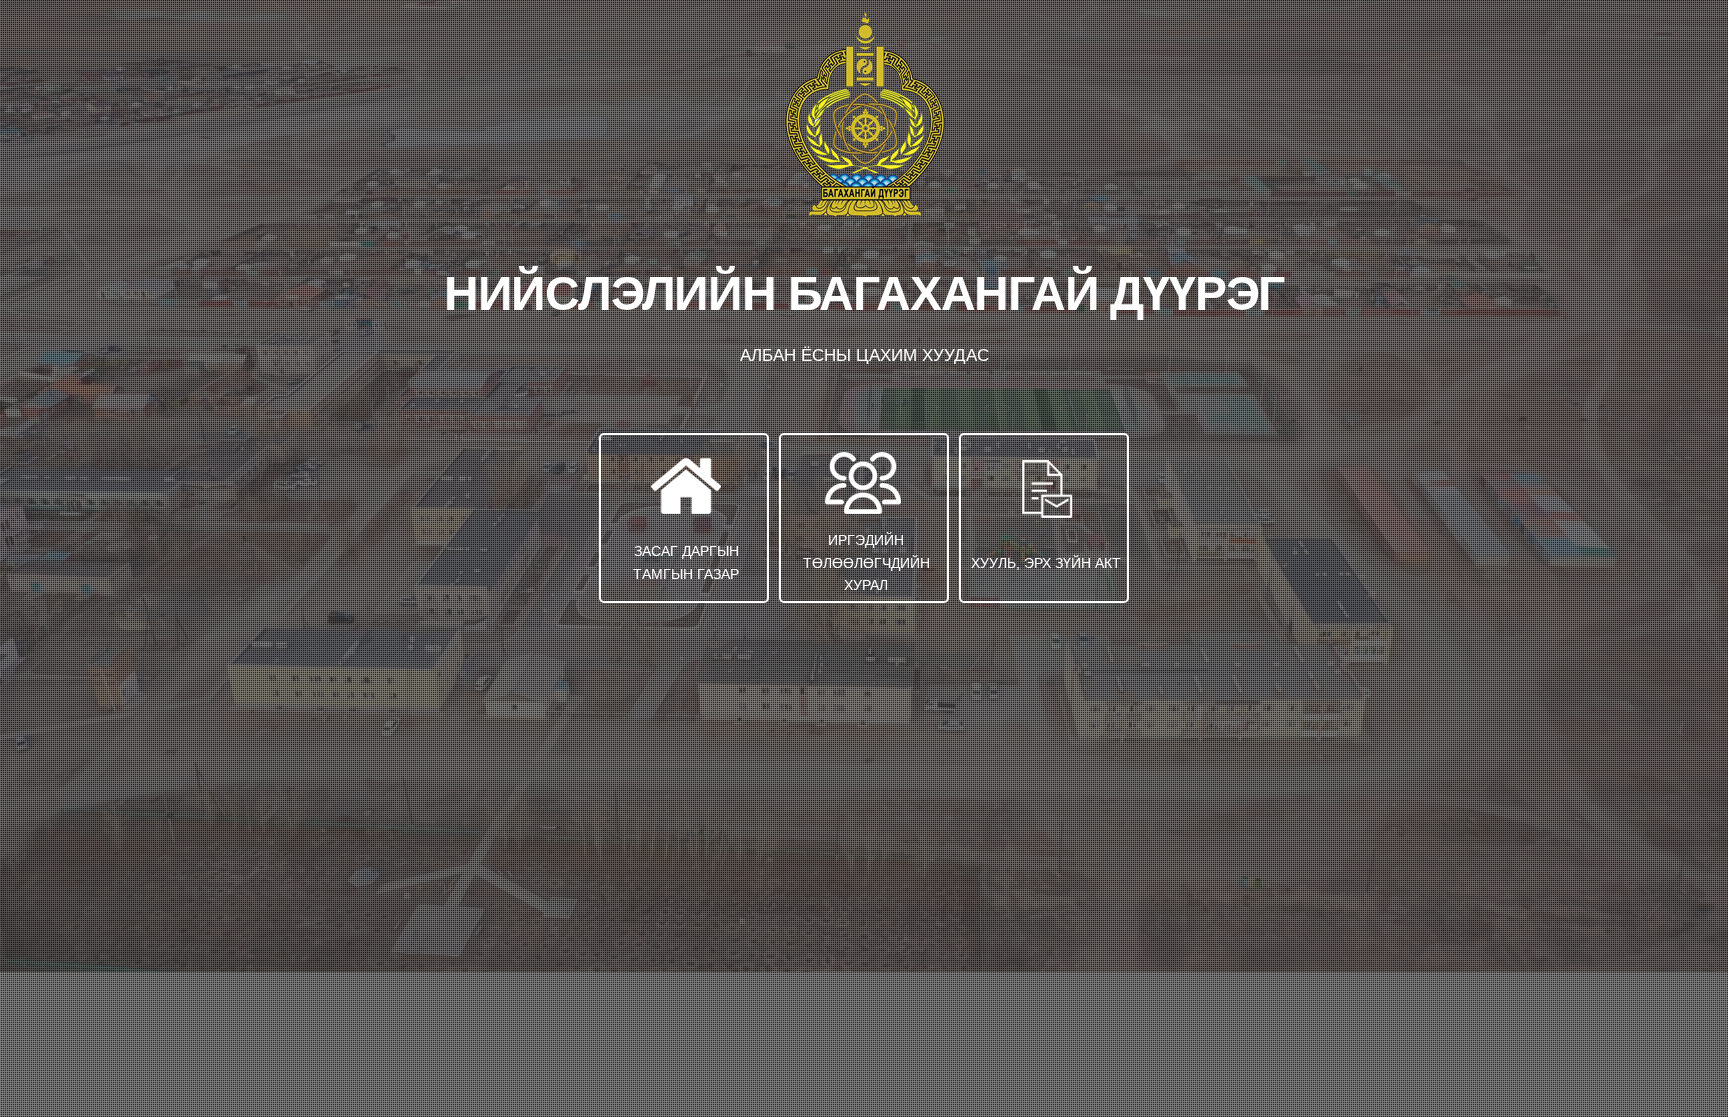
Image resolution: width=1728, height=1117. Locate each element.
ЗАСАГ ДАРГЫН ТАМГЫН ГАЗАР (686, 562)
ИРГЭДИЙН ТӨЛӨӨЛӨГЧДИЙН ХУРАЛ (866, 562)
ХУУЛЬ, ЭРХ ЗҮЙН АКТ (1046, 563)
